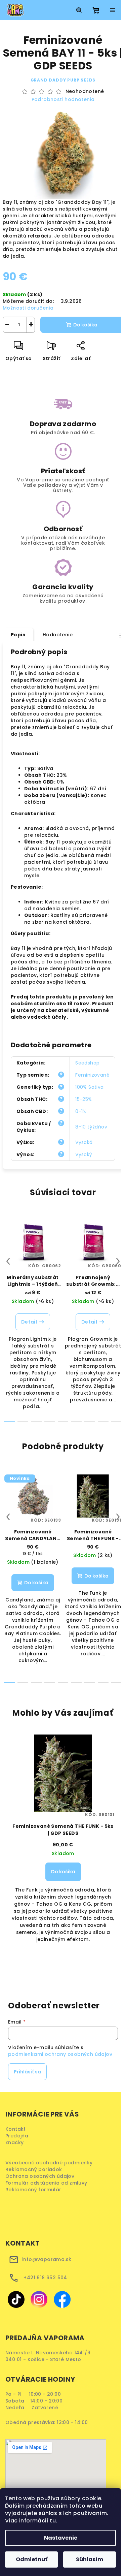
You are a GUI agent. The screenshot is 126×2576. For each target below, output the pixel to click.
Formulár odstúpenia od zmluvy (49, 2183)
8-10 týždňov (91, 1127)
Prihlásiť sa (27, 2072)
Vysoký (84, 1154)
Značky (14, 2142)
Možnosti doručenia (28, 308)
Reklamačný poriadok (36, 2169)
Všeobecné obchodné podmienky (50, 2163)
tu (53, 2521)
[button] (63, 1891)
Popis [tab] (18, 635)
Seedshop (87, 1063)
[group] (63, 1853)
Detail (29, 1322)
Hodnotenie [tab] (58, 635)
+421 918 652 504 (45, 2278)
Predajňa (17, 2136)
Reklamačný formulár (36, 2190)
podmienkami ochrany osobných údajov (60, 2054)
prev (8, 1261)
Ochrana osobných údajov (42, 2176)
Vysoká (84, 1142)
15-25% (83, 1099)
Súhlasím (90, 2559)
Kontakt (16, 2129)
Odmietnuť (32, 2559)
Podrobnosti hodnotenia (63, 100)
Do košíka (85, 325)
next (118, 1261)
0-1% (81, 1111)
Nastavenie (61, 2538)
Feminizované (92, 1075)
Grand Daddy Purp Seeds (63, 80)
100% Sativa (89, 1087)
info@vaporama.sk (47, 2259)
